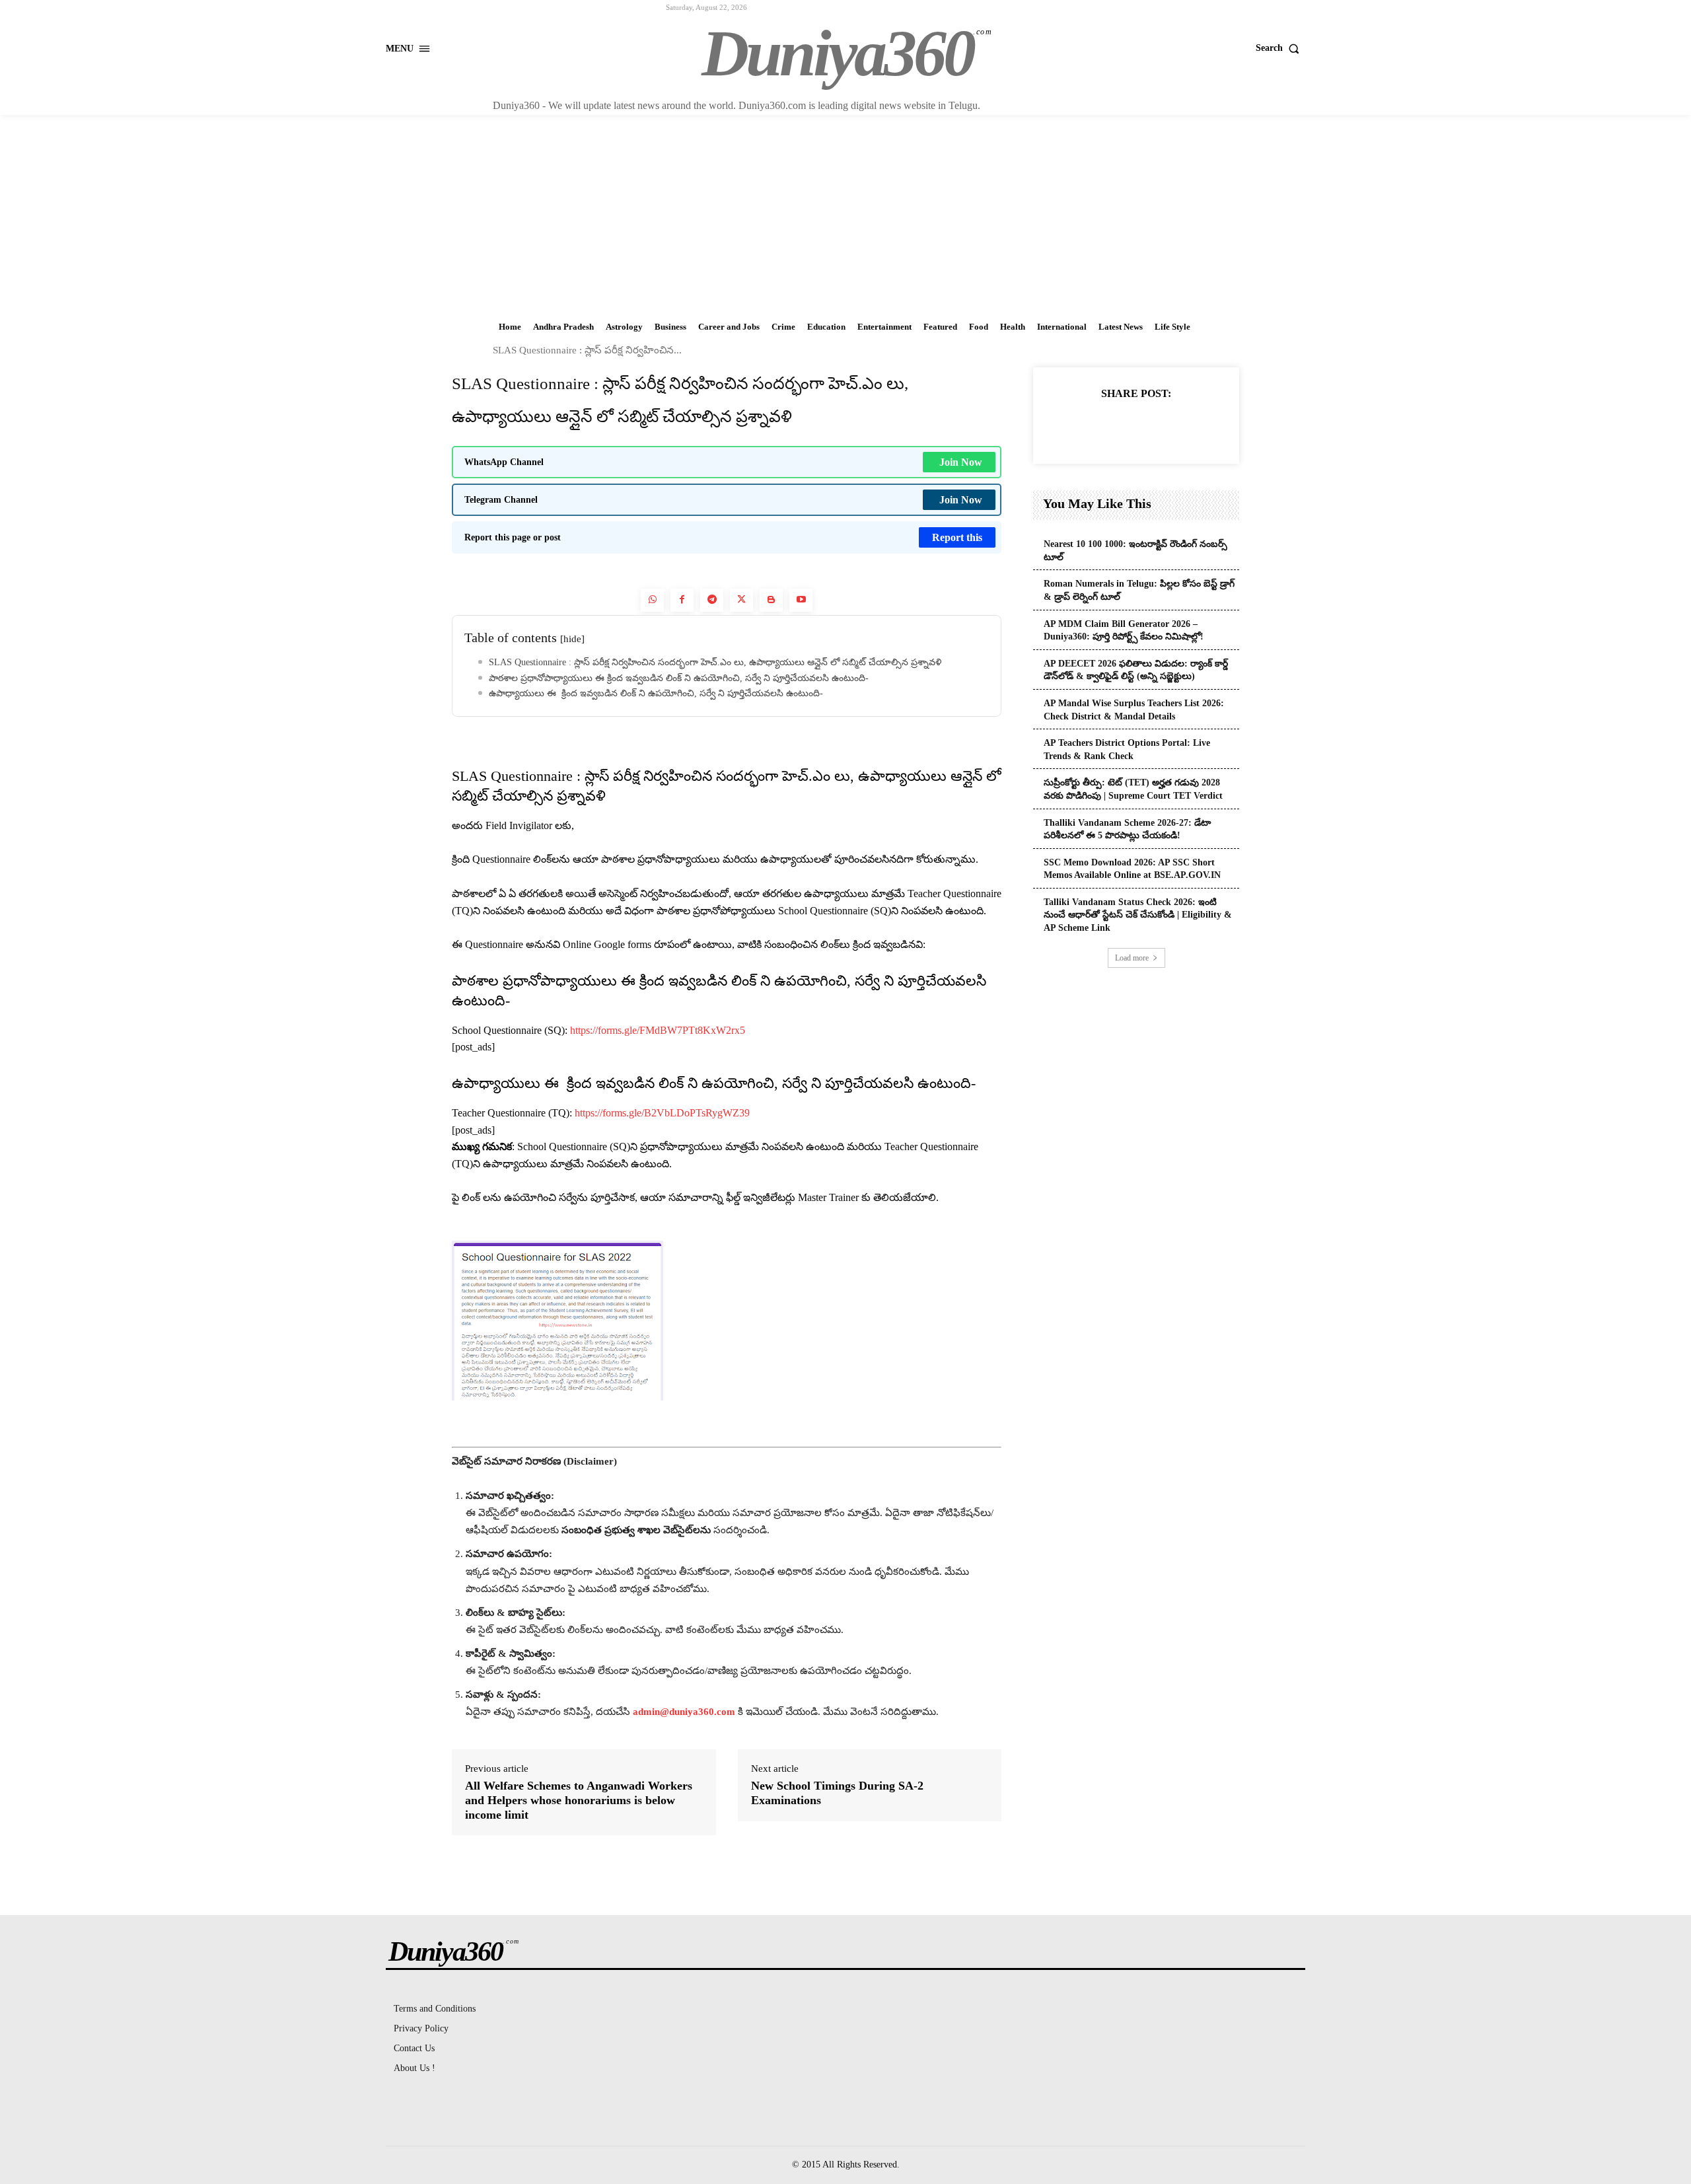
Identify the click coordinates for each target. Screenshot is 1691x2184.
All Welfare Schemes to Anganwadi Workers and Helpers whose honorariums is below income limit (579, 1800)
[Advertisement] (845, 214)
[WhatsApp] (1182, 426)
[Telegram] (712, 600)
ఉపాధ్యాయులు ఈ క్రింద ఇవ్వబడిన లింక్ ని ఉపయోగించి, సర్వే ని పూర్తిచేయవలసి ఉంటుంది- (656, 693)
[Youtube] (801, 600)
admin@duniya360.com (685, 1712)
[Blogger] (771, 600)
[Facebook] (682, 600)
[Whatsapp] (652, 600)
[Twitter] (741, 600)
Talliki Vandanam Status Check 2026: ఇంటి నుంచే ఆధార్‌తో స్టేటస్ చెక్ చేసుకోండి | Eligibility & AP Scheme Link (1138, 915)
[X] (1121, 426)
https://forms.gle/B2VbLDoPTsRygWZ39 (662, 1113)
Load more (1132, 958)
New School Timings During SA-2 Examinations (837, 1793)
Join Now (961, 462)
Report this (957, 537)
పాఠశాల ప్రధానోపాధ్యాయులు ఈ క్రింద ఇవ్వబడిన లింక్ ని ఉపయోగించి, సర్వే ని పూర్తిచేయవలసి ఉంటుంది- (679, 678)
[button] (1280, 48)
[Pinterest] (1151, 426)
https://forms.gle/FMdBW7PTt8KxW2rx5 (658, 1030)
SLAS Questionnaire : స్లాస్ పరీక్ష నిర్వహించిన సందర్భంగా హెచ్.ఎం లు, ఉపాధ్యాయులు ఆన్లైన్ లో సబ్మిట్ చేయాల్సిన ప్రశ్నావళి (715, 662)
